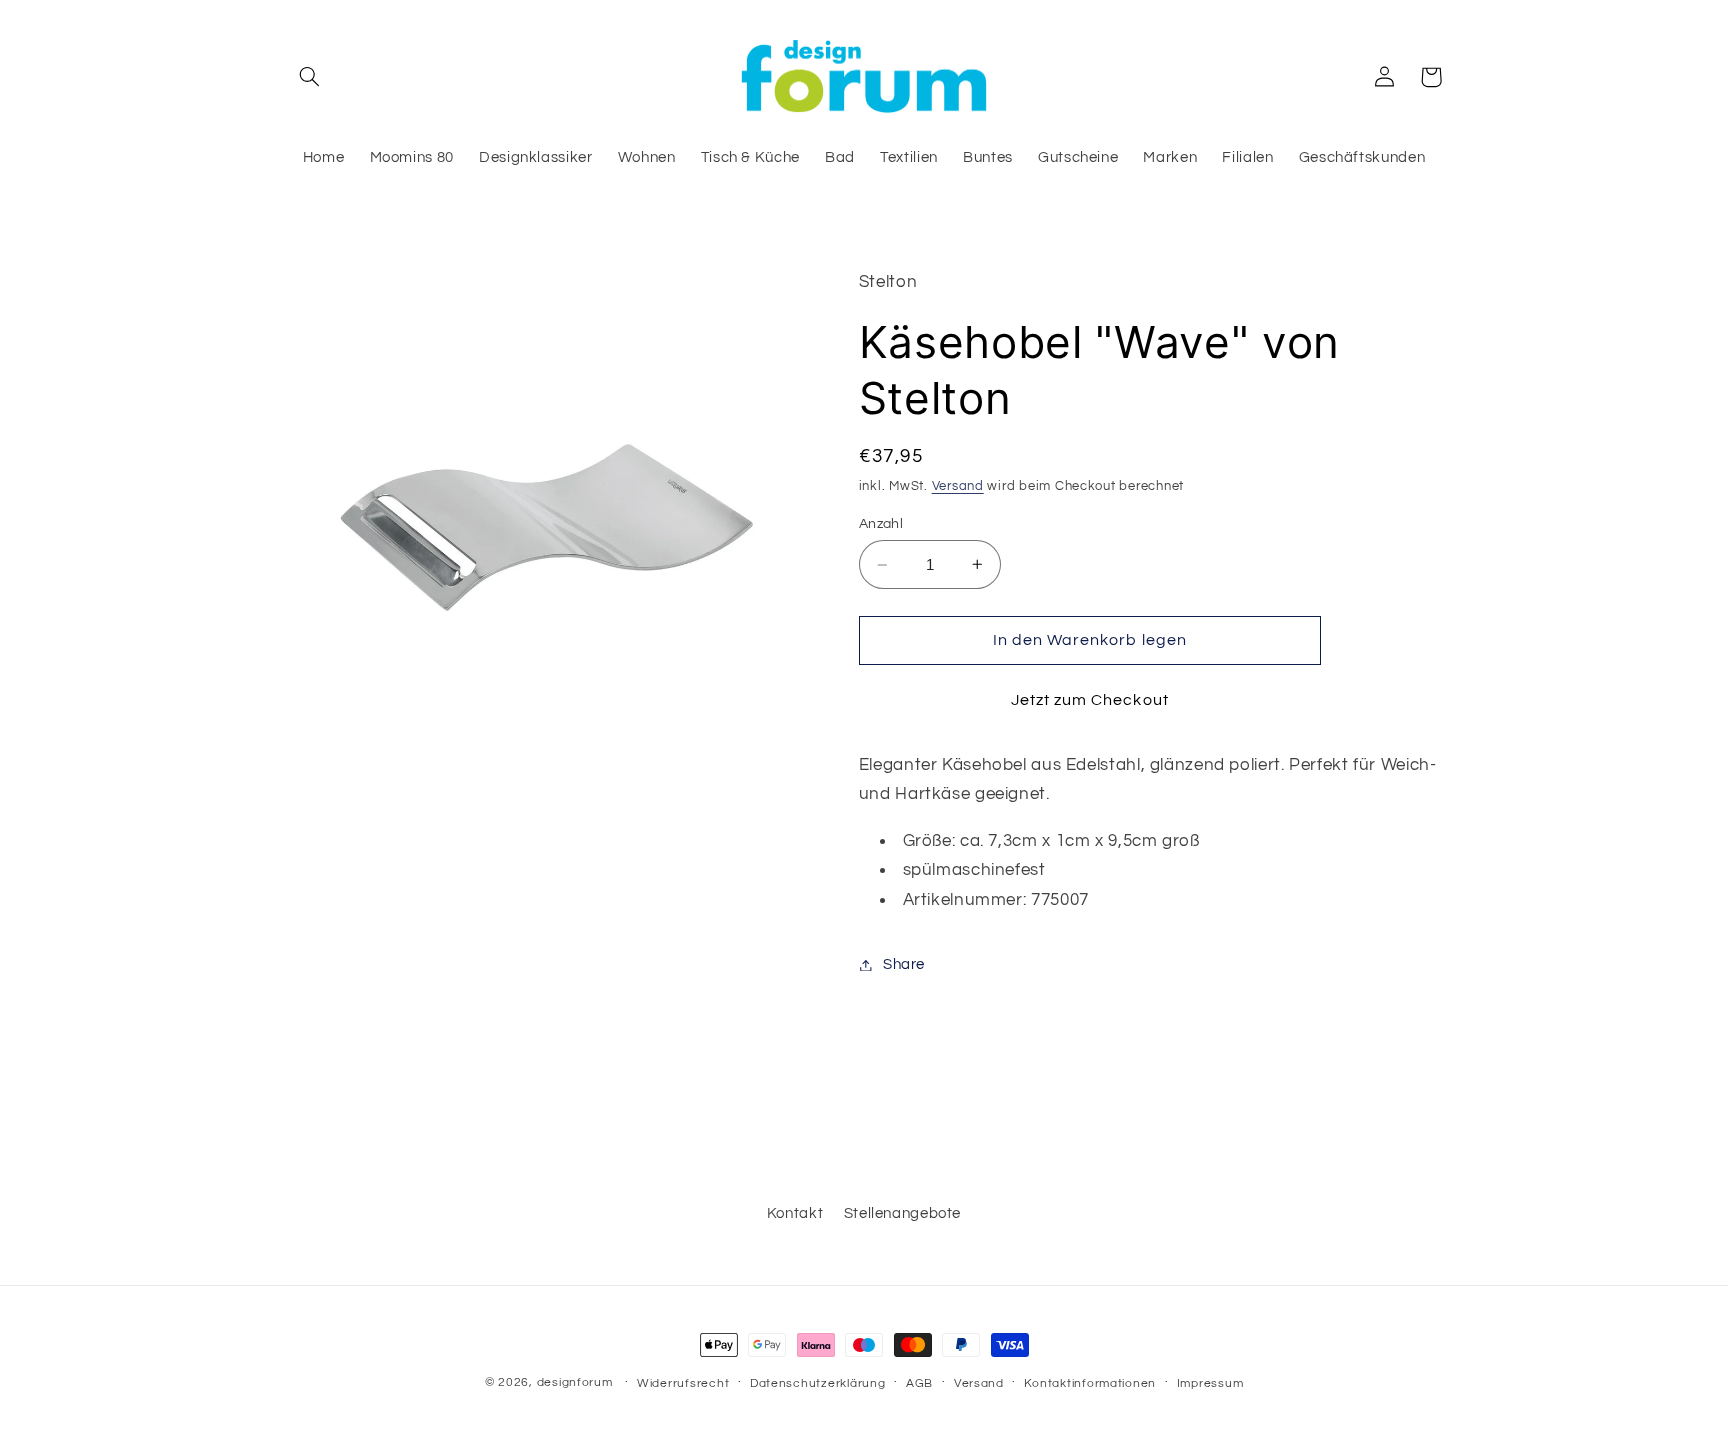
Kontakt (795, 1213)
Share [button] (904, 964)
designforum (575, 1382)
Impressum (1210, 1383)
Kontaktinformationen (1090, 1383)
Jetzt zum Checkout (1090, 700)
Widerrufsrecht (683, 1383)
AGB (919, 1383)
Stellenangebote (902, 1213)
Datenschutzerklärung (818, 1383)
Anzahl (881, 524)
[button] (310, 77)
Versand (958, 486)
